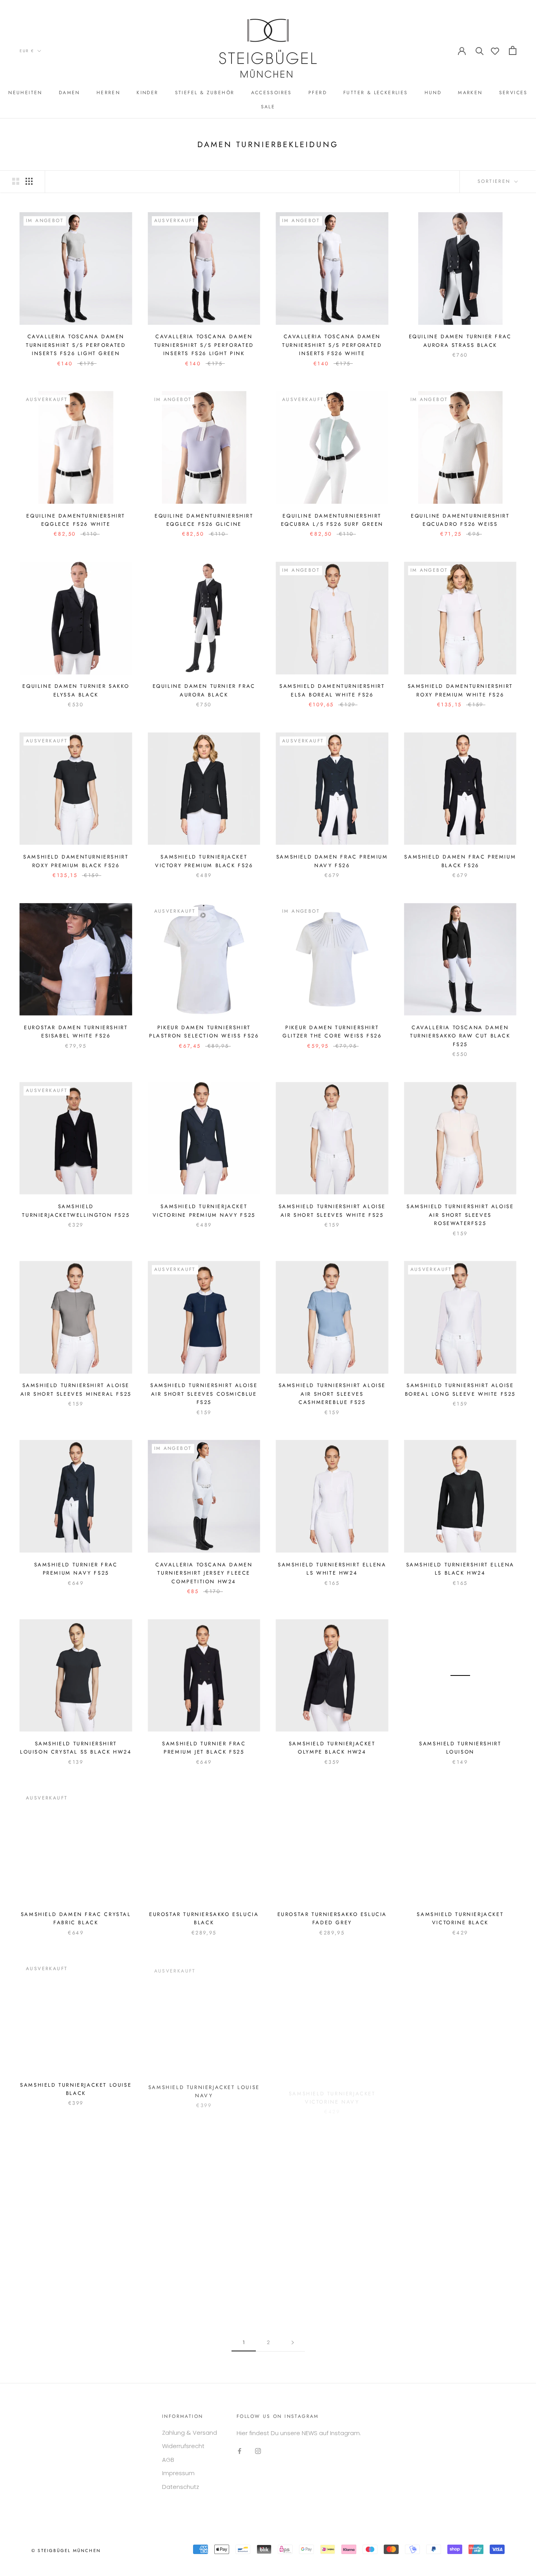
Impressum (178, 2473)
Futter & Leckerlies (376, 93)
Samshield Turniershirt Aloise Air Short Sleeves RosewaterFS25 (460, 1215)
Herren (108, 93)
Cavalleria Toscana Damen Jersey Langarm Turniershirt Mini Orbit (460, 2264)
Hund (433, 93)
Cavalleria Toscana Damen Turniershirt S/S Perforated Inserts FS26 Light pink (204, 345)
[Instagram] (258, 2451)
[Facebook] (240, 2451)
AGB (168, 2460)
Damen (69, 93)
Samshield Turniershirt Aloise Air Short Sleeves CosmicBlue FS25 (204, 1394)
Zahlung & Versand (190, 2433)
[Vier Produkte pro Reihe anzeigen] (29, 181)
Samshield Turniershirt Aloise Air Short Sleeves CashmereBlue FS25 (332, 1394)
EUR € (27, 51)
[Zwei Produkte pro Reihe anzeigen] (16, 181)
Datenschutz (180, 2487)
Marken (470, 93)
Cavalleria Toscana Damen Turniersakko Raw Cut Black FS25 (460, 1036)
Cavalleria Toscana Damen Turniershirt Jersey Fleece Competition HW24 (204, 1573)
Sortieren (495, 181)
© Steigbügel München (66, 2550)
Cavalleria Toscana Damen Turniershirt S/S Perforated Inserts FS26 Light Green (76, 345)
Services (513, 93)
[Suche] (480, 50)
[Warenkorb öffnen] (513, 50)
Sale (268, 107)
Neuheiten (25, 93)
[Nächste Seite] (293, 2343)
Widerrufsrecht (183, 2446)
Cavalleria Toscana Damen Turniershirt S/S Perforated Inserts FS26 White (332, 345)
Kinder (147, 93)
